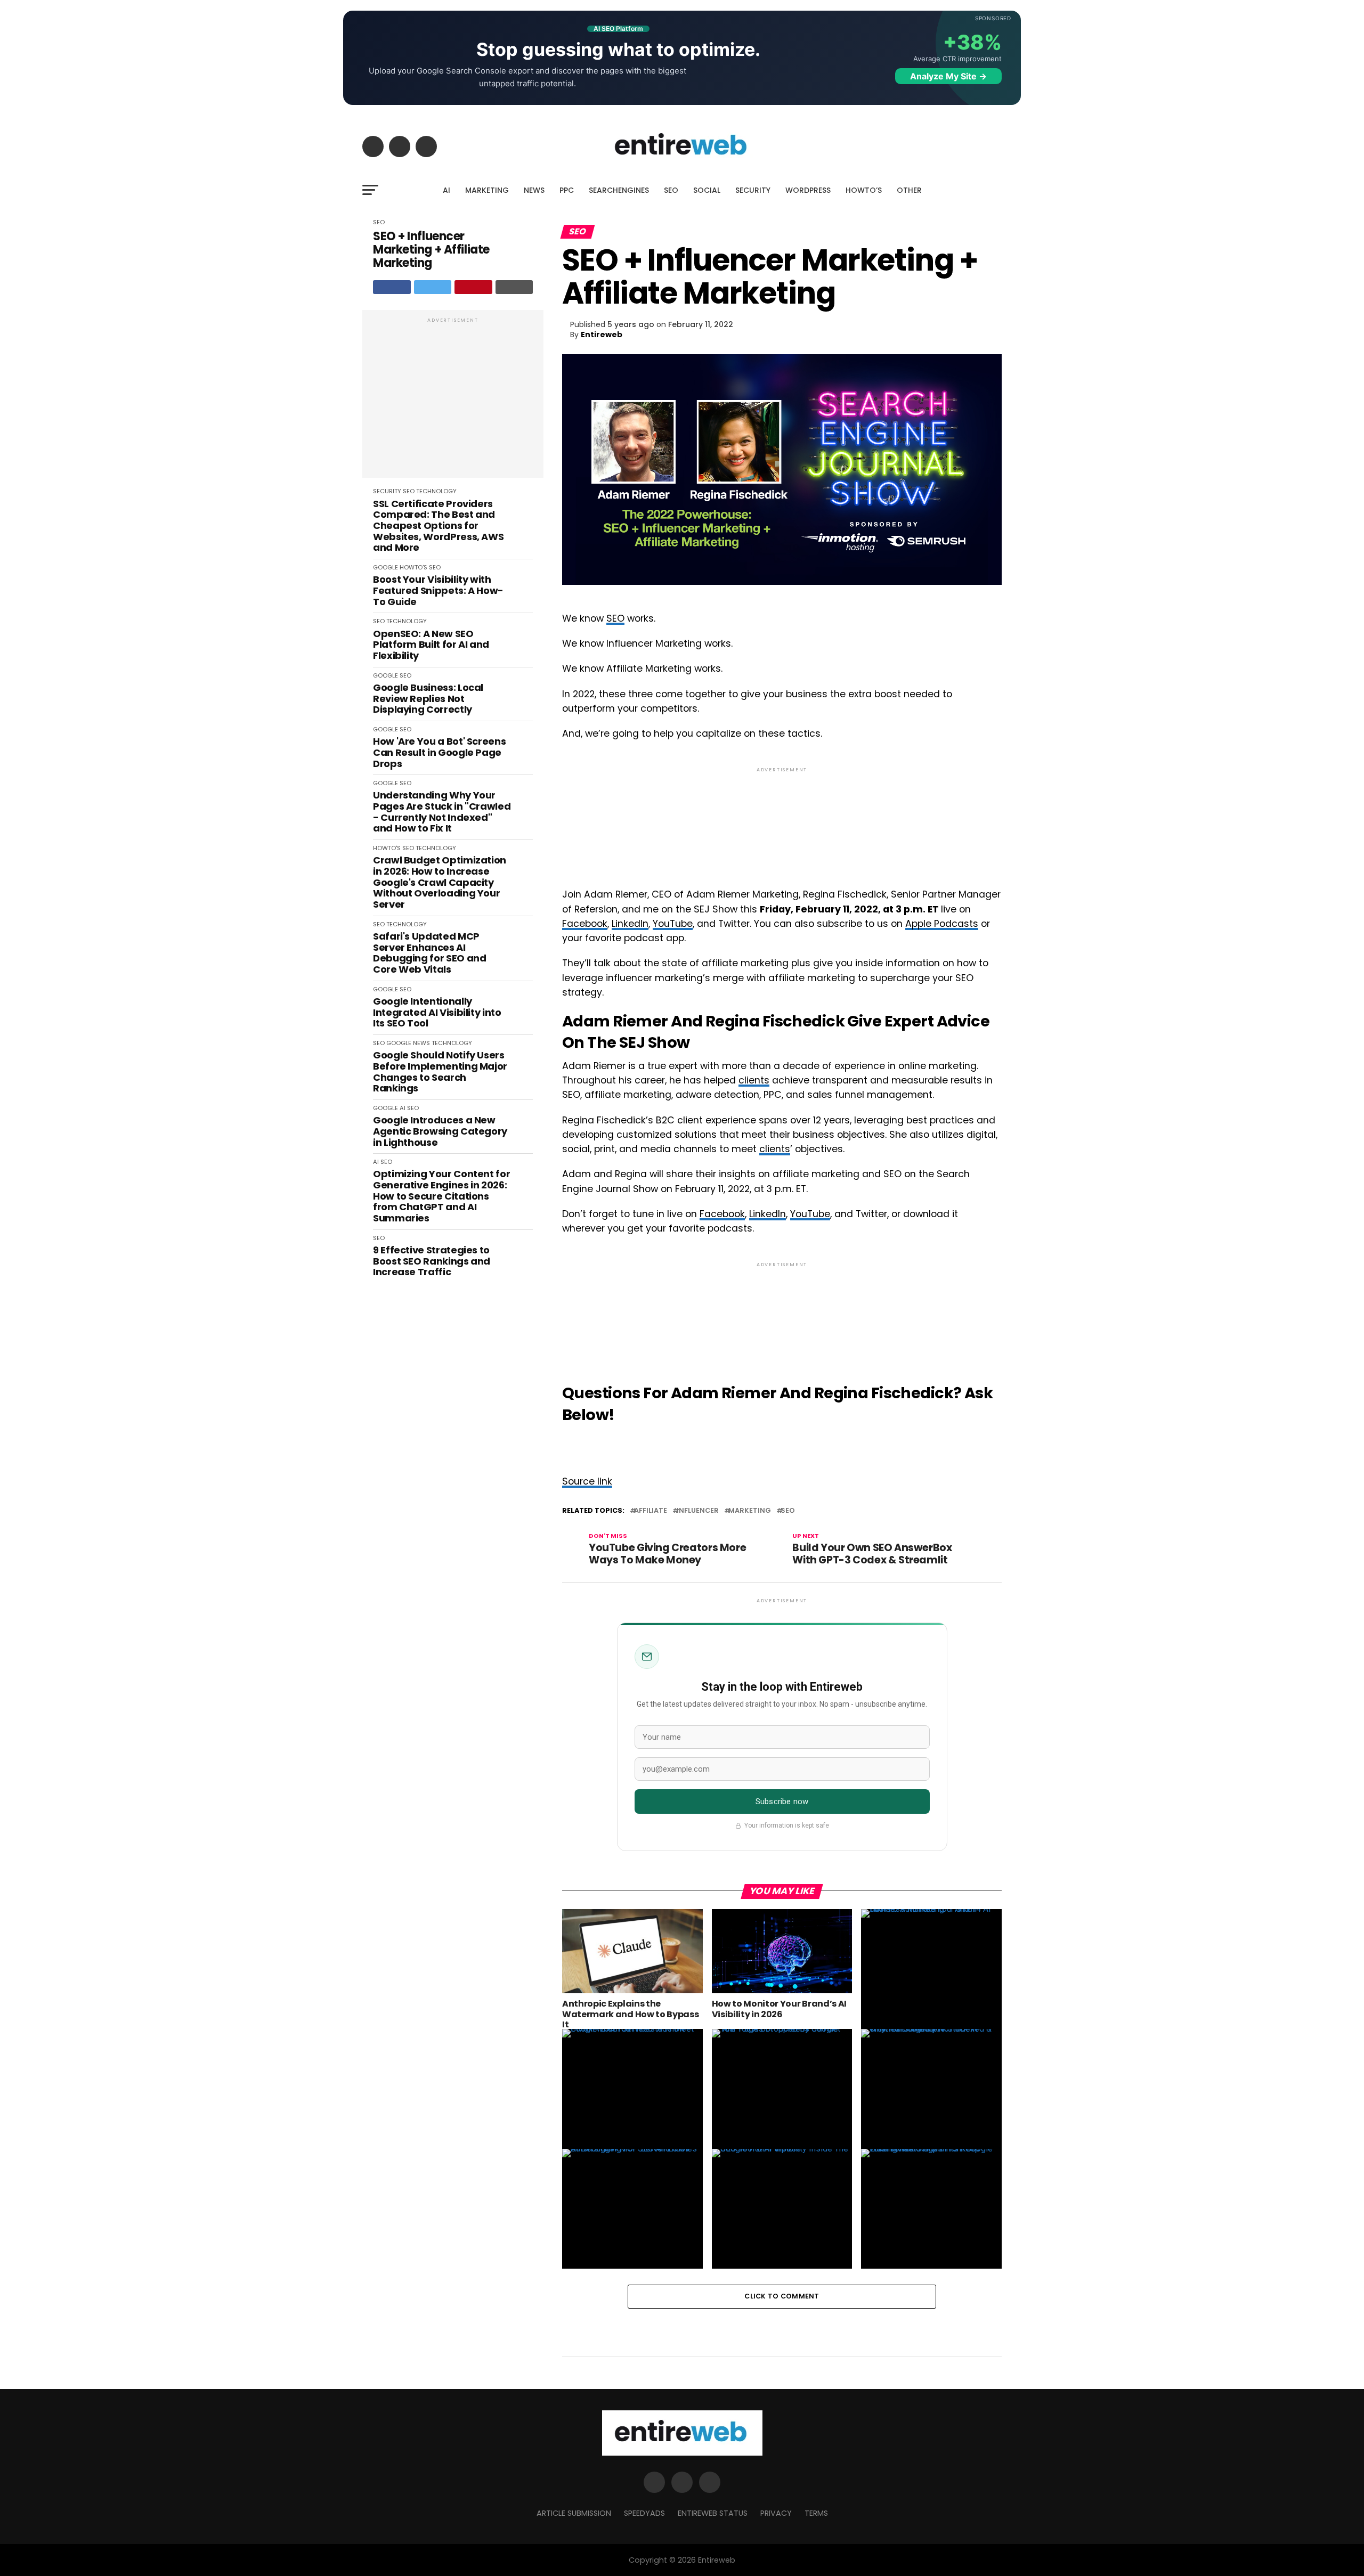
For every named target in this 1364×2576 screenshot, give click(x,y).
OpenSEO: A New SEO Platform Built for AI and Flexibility (431, 645)
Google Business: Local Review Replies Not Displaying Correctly (428, 699)
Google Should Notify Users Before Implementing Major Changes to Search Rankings (440, 1072)
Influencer (698, 1511)
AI (446, 190)
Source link (587, 1481)
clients (754, 1080)
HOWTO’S (864, 190)
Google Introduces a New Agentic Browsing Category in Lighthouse (440, 1131)
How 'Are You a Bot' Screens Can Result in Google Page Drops (439, 753)
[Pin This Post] (473, 287)
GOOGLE (385, 567)
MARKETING (487, 190)
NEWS (534, 190)
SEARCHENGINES (619, 190)
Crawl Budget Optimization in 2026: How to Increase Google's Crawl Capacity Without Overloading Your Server (440, 882)
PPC (567, 190)
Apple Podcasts (942, 924)
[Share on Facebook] (392, 287)
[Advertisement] (453, 400)
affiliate (651, 1511)
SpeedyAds (644, 2513)
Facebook (585, 924)
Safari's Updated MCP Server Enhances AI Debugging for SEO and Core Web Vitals (429, 953)
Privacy (776, 2513)
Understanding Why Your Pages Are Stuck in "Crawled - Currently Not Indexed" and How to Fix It (442, 812)
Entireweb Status (713, 2513)
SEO (671, 190)
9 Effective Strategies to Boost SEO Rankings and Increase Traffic (432, 1261)
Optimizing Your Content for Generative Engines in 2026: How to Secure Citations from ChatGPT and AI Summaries (441, 1196)
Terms (816, 2513)
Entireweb (602, 335)
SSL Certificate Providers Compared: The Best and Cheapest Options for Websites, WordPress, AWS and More (438, 526)
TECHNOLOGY (436, 491)
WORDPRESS (808, 190)
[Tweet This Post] (433, 287)
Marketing (750, 1511)
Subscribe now (782, 1801)
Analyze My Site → (948, 76)
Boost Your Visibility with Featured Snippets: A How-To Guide (438, 591)
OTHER (909, 190)
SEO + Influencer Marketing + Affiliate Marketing (431, 250)
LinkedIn (630, 924)
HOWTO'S (413, 567)
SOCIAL (707, 190)
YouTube (673, 924)
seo (788, 1511)
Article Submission (574, 2513)
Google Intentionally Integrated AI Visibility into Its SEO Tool (437, 1013)
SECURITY (753, 190)
